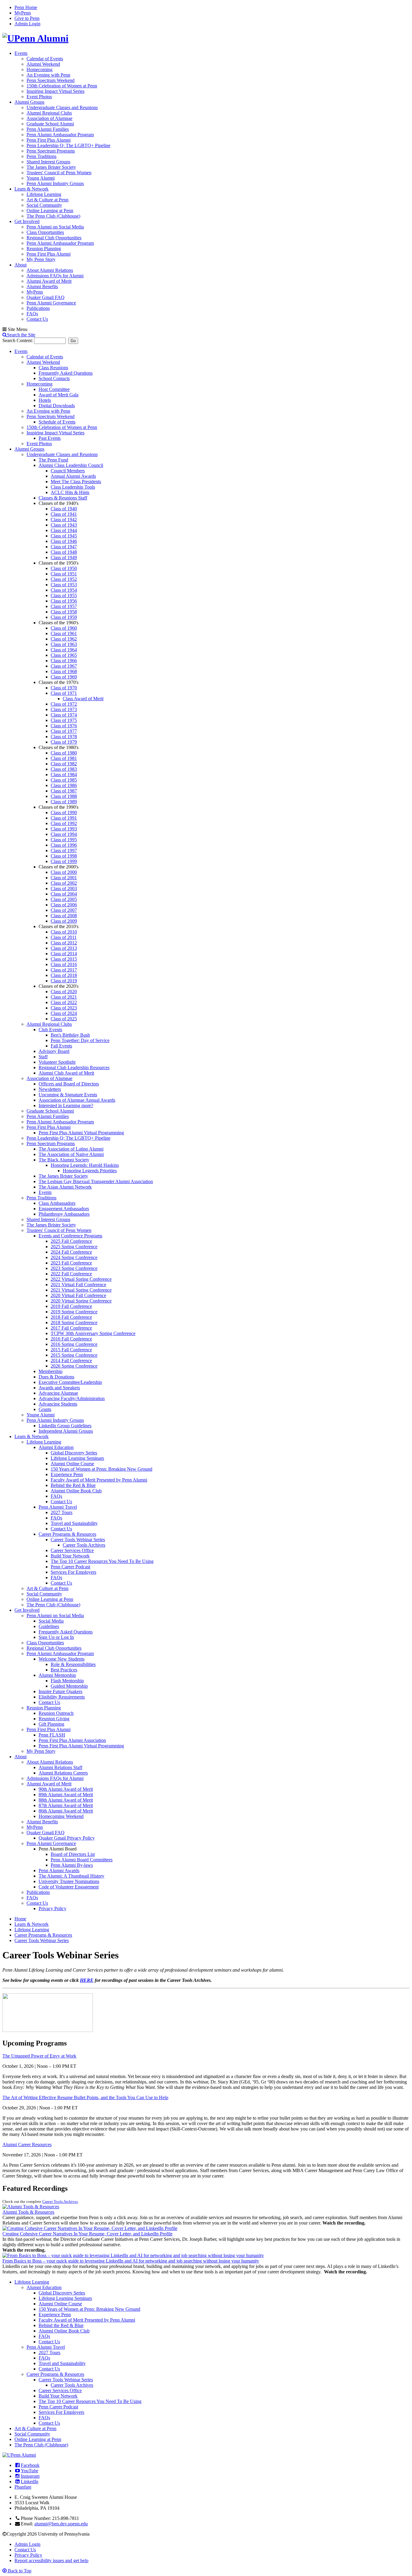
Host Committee (54, 389)
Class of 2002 (64, 883)
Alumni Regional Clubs (49, 113)
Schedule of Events (57, 422)
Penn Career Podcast (70, 1567)
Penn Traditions (41, 156)
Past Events (50, 438)
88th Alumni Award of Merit (66, 1800)
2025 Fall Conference (71, 1241)
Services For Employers (73, 1572)
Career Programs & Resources (67, 1534)
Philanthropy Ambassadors (64, 1214)
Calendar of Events (45, 59)
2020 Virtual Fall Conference (78, 1295)
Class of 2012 (64, 943)
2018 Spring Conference (74, 1323)
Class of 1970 (64, 688)
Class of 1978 (64, 737)
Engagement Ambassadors (64, 1209)
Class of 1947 (64, 547)
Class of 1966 (64, 661)
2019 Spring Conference (74, 1312)
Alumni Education (56, 1447)
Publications (38, 308)
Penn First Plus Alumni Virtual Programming (81, 1133)
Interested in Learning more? (66, 1105)
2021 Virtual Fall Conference (78, 1285)
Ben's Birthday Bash (70, 1035)
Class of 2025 (64, 1019)
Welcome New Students (62, 1659)
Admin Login (27, 24)
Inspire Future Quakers (60, 1691)
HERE (87, 1980)
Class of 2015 (64, 959)
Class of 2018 (64, 975)
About (21, 265)
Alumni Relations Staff (60, 1767)
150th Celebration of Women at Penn (62, 86)
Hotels (45, 400)
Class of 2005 (64, 899)
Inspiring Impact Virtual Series (55, 91)
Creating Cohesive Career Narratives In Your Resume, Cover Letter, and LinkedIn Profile (87, 2234)
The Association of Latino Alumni (71, 1149)
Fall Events (61, 1046)
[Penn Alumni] (35, 38)
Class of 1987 (64, 791)
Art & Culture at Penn (48, 200)
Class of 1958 (64, 612)
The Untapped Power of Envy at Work (39, 2056)
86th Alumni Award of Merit (66, 1811)
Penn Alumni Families (48, 129)
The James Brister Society (51, 167)
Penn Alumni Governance (51, 303)
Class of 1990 (64, 812)
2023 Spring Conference (74, 1268)
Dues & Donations (56, 1377)
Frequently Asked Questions (66, 373)
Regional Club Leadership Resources (74, 1068)
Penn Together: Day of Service (80, 1040)
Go (73, 341)
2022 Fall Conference (71, 1274)
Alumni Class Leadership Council (71, 465)
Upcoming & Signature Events (68, 1095)
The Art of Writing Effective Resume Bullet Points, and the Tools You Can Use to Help (85, 2097)
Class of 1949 (64, 557)
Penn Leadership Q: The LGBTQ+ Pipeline (68, 145)
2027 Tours (62, 1512)
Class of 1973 (64, 709)
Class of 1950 (64, 568)
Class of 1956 (64, 601)
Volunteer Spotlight (57, 1062)
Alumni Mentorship (57, 1675)
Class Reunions (53, 368)
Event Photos (39, 97)
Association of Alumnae (49, 118)
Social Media (51, 1621)
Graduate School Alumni (50, 124)
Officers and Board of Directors (69, 1084)
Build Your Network (70, 1556)
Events (21, 53)
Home (20, 1919)
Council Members (68, 471)
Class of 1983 (64, 769)
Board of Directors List (73, 1854)
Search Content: (18, 340)
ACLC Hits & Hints (70, 492)
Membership (51, 1371)
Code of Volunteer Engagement (69, 1887)
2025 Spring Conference (74, 1247)
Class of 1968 (64, 671)
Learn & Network (32, 189)
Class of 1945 (64, 536)
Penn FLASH (52, 1735)
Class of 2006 (64, 905)
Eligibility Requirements (62, 1697)
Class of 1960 (64, 628)
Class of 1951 (64, 574)
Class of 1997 (64, 850)
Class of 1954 (64, 590)
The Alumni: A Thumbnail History (71, 1876)
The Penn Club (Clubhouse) (53, 216)
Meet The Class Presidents (76, 482)
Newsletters (50, 1089)
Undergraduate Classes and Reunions (62, 107)
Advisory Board (54, 1051)
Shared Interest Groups (48, 162)
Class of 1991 (64, 818)
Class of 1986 (64, 785)
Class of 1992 (64, 823)
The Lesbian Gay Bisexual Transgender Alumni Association (96, 1181)
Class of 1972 (64, 704)
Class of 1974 (64, 715)
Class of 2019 (64, 981)
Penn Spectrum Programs (51, 151)
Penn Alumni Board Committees (82, 1860)
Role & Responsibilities (73, 1664)
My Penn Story (41, 259)
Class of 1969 (64, 677)
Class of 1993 (64, 829)
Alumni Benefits (42, 287)
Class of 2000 (64, 872)
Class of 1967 (64, 666)
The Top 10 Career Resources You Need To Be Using (102, 1561)
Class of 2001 (64, 878)
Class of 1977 (64, 731)
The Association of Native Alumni (71, 1154)
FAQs (32, 314)
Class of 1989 (64, 802)
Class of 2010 (64, 932)
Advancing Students (58, 1404)
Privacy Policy (52, 1908)
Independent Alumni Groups (66, 1431)
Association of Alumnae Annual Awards (77, 1100)
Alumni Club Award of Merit (66, 1073)
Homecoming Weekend (61, 1816)
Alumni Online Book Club (76, 1491)
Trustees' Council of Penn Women (59, 173)
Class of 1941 (64, 514)
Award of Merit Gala (59, 395)
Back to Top (19, 2571)
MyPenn (23, 13)
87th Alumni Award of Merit (66, 1805)
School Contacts (54, 378)
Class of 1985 (64, 780)
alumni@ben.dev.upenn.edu (61, 2524)
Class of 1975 (64, 720)
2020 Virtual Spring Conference (81, 1301)
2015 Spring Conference (74, 1355)
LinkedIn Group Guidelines (65, 1426)
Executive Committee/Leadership (70, 1382)
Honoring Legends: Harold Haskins (85, 1165)
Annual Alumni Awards (73, 476)
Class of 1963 (64, 644)
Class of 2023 (64, 1008)
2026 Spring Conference (74, 1366)
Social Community (44, 205)
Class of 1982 (64, 764)
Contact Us (37, 319)
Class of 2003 (64, 888)
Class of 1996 (64, 845)
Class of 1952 (64, 579)
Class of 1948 (64, 552)
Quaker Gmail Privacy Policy (67, 1838)
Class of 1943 (64, 525)
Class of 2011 (64, 937)
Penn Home (26, 7)
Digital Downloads (57, 406)
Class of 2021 (64, 997)
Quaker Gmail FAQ (46, 297)
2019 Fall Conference (71, 1306)
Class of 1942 (64, 520)
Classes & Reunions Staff (63, 498)
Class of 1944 (64, 530)
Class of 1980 (64, 753)
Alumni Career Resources (27, 2145)
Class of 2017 (64, 970)
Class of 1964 (64, 650)
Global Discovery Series (74, 1453)
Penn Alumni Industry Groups (55, 183)
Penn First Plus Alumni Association (72, 1740)
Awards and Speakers (59, 1388)
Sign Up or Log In (56, 1637)
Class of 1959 (64, 617)
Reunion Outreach (56, 1713)
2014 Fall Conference (71, 1360)
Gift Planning (51, 1724)
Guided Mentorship (69, 1686)
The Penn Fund (53, 460)
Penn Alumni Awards (59, 1871)
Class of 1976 (64, 726)
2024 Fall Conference (71, 1252)
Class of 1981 (64, 758)
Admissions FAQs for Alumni (55, 276)
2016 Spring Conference (74, 1344)
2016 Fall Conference (71, 1339)
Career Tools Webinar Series (78, 1540)
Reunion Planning (44, 249)
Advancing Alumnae (58, 1393)
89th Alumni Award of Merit (66, 1795)
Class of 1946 (64, 541)
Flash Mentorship (67, 1681)
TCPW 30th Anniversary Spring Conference (93, 1333)
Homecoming (40, 69)
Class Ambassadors (57, 1203)
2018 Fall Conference (71, 1317)
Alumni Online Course (72, 1464)
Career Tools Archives (84, 1545)
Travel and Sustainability (74, 1523)
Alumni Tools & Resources (28, 2212)
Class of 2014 (64, 954)
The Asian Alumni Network (65, 1187)
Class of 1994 (64, 834)
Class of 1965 (64, 655)
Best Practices (64, 1670)
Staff (43, 1057)
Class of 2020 (64, 992)
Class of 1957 (64, 606)
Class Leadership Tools (73, 487)
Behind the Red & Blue (73, 1485)
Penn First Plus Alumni (49, 140)
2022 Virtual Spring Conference (81, 1279)
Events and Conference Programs (70, 1236)
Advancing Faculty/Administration (72, 1398)
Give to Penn (27, 18)
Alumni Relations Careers (63, 1773)
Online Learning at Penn (50, 211)
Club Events (50, 1030)
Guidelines (49, 1626)
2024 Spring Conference (74, 1257)
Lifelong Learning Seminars (77, 1458)
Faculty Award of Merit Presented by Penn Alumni (99, 1480)
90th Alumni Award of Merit (66, 1789)
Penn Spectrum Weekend (51, 80)
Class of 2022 (64, 1002)
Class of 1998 (64, 856)
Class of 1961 (64, 633)
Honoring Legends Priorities (90, 1171)
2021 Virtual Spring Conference (81, 1290)
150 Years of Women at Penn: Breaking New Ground (101, 1469)
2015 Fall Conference (71, 1350)
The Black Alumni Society (64, 1160)
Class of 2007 (64, 910)
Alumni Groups (29, 102)
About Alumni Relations (50, 270)
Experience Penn (67, 1474)
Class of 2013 (64, 948)
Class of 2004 (64, 894)
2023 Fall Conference (71, 1263)
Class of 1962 (64, 639)
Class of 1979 (64, 742)
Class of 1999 (64, 861)
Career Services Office (72, 1550)
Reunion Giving (54, 1719)
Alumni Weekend (43, 64)
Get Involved (27, 221)
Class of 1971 (64, 693)
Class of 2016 (64, 964)
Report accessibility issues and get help (51, 2560)
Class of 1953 (64, 585)
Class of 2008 (64, 916)
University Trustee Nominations (69, 1881)
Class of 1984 (64, 775)
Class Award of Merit (83, 699)
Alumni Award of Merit (49, 281)
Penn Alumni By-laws (72, 1865)
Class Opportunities (45, 232)
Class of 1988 (64, 796)
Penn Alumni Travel (58, 1507)
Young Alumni (41, 178)
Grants (45, 1409)
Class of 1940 (64, 509)
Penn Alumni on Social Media (55, 227)
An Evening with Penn (48, 75)
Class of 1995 (64, 840)
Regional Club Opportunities (54, 238)
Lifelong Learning (44, 194)
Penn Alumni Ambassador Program (60, 135)
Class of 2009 (64, 921)
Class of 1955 (64, 595)
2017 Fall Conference (71, 1328)
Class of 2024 (64, 1013)
